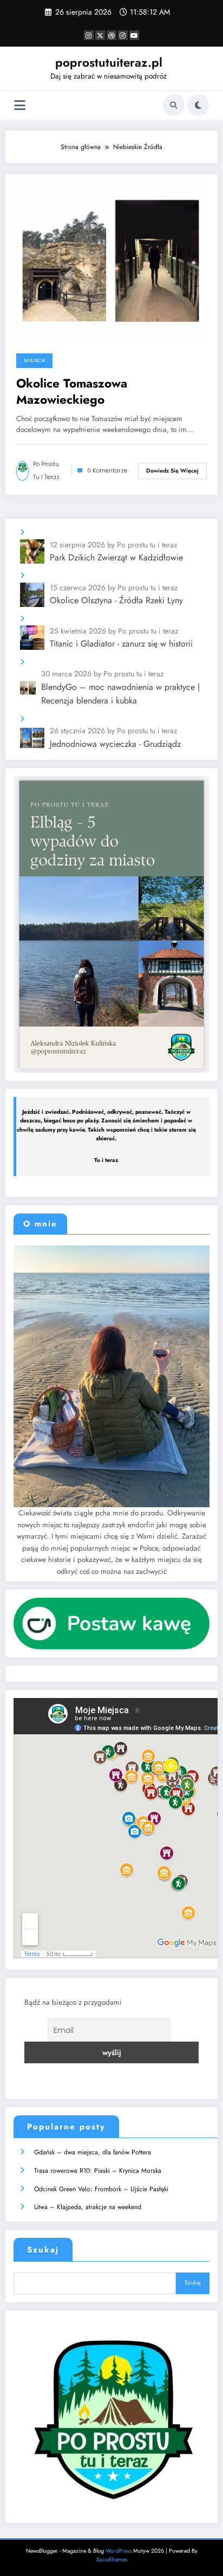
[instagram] (123, 35)
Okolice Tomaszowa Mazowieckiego (72, 392)
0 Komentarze (107, 471)
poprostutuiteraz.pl (109, 62)
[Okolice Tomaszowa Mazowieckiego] (111, 260)
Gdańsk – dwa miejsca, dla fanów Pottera (93, 2152)
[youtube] (134, 35)
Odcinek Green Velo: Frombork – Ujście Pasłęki (101, 2189)
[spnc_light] (198, 105)
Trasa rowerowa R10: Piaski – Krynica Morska (98, 2171)
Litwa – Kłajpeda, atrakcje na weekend (88, 2207)
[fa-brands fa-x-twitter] (100, 35)
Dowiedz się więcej (172, 471)
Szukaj (43, 2250)
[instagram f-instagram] (89, 35)
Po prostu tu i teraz (46, 471)
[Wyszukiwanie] (174, 105)
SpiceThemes (112, 2559)
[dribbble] (111, 35)
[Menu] (20, 105)
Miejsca (34, 360)
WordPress (119, 2551)
